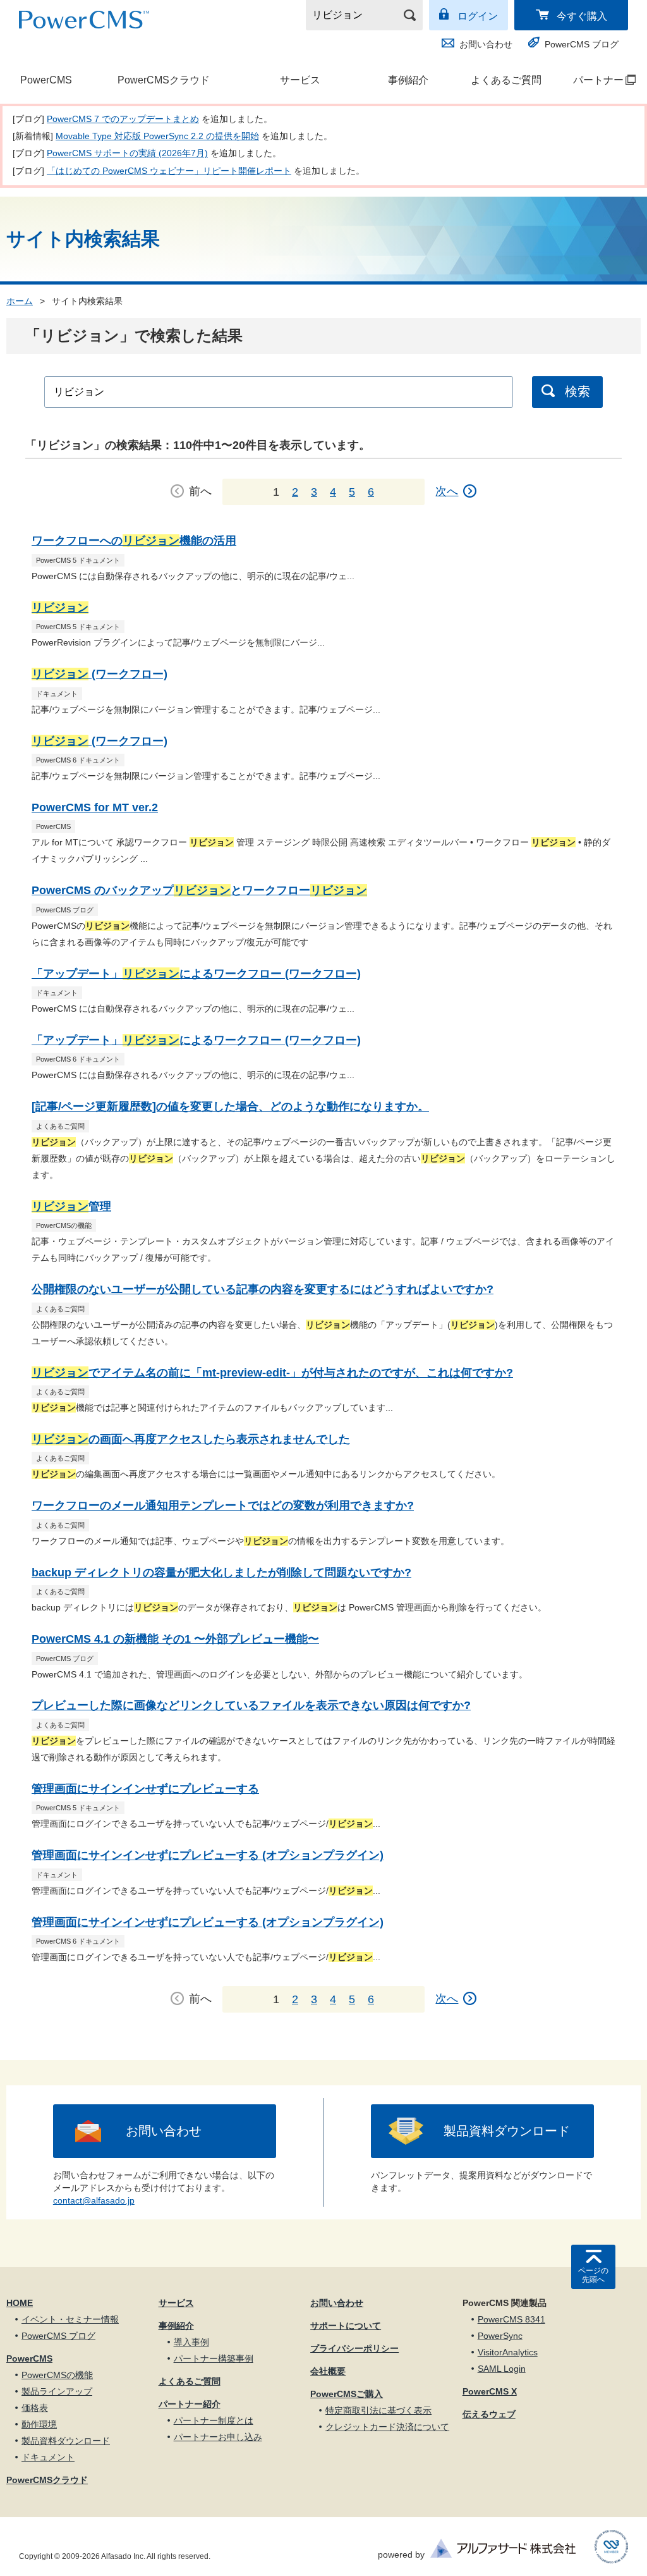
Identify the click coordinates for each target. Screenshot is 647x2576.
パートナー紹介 (190, 2404)
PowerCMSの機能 (57, 2375)
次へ (447, 491)
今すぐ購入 (582, 16)
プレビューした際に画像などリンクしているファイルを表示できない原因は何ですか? (251, 1705)
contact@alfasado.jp (94, 2200)
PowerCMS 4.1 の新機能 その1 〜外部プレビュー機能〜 (175, 1639)
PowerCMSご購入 (347, 2394)
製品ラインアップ (57, 2391)
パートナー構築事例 (214, 2358)
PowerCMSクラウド (164, 80)
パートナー (593, 80)
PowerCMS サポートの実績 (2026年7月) (127, 153)
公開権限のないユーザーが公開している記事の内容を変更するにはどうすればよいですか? (263, 1289)
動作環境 (39, 2424)
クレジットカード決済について (387, 2427)
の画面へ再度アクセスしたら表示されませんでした (191, 1439)
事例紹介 (408, 80)
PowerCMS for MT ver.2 (95, 807)
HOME (20, 2303)
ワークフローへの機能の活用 (134, 541)
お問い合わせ (486, 44)
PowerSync (500, 2336)
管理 (71, 1206)
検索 (577, 391)
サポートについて (346, 2326)
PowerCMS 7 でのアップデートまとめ (123, 119)
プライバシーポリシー (354, 2348)
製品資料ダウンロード (507, 2131)
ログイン (478, 16)
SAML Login (502, 2369)
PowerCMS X (490, 2391)
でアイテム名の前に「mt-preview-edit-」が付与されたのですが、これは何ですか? (272, 1373)
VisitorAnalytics (508, 2352)
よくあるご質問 (506, 80)
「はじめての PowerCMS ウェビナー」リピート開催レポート (169, 171)
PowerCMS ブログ (582, 44)
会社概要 (328, 2371)
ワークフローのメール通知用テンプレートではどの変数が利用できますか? (223, 1506)
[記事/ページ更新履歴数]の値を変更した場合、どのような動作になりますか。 (230, 1107)
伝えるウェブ (489, 2414)
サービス (300, 80)
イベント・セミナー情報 (70, 2319)
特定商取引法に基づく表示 (378, 2410)
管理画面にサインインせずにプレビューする (145, 1789)
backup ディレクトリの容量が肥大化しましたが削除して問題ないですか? (221, 1573)
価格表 (35, 2408)
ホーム (20, 301)
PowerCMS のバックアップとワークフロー (199, 890)
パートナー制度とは (214, 2420)
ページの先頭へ (593, 2275)
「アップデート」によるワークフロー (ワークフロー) (196, 974)
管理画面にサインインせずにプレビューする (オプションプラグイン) (208, 1855)
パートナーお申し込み (218, 2437)
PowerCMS (46, 80)
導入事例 (191, 2342)
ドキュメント (48, 2457)
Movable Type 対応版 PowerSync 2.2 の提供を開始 (157, 136)
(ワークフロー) (100, 674)
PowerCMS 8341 (511, 2319)
